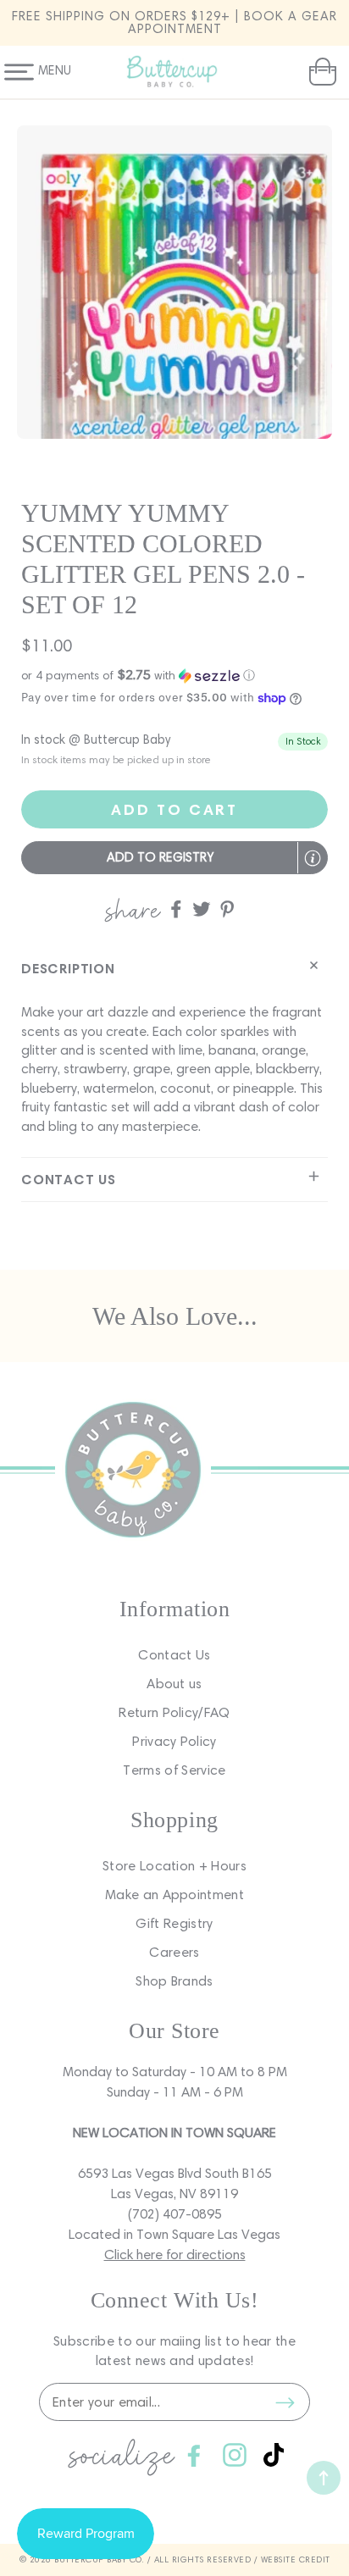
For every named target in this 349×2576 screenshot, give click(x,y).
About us (174, 1684)
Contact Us (174, 1655)
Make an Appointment (174, 1895)
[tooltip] (313, 858)
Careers (174, 1952)
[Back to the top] (324, 2478)
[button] (321, 72)
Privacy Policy (174, 1741)
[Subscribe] (285, 2402)
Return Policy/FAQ (174, 1712)
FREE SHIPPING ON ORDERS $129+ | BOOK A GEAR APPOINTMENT (174, 22)
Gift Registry (174, 1923)
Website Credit (296, 2559)
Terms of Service (174, 1770)
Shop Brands (174, 1981)
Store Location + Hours (174, 1866)
